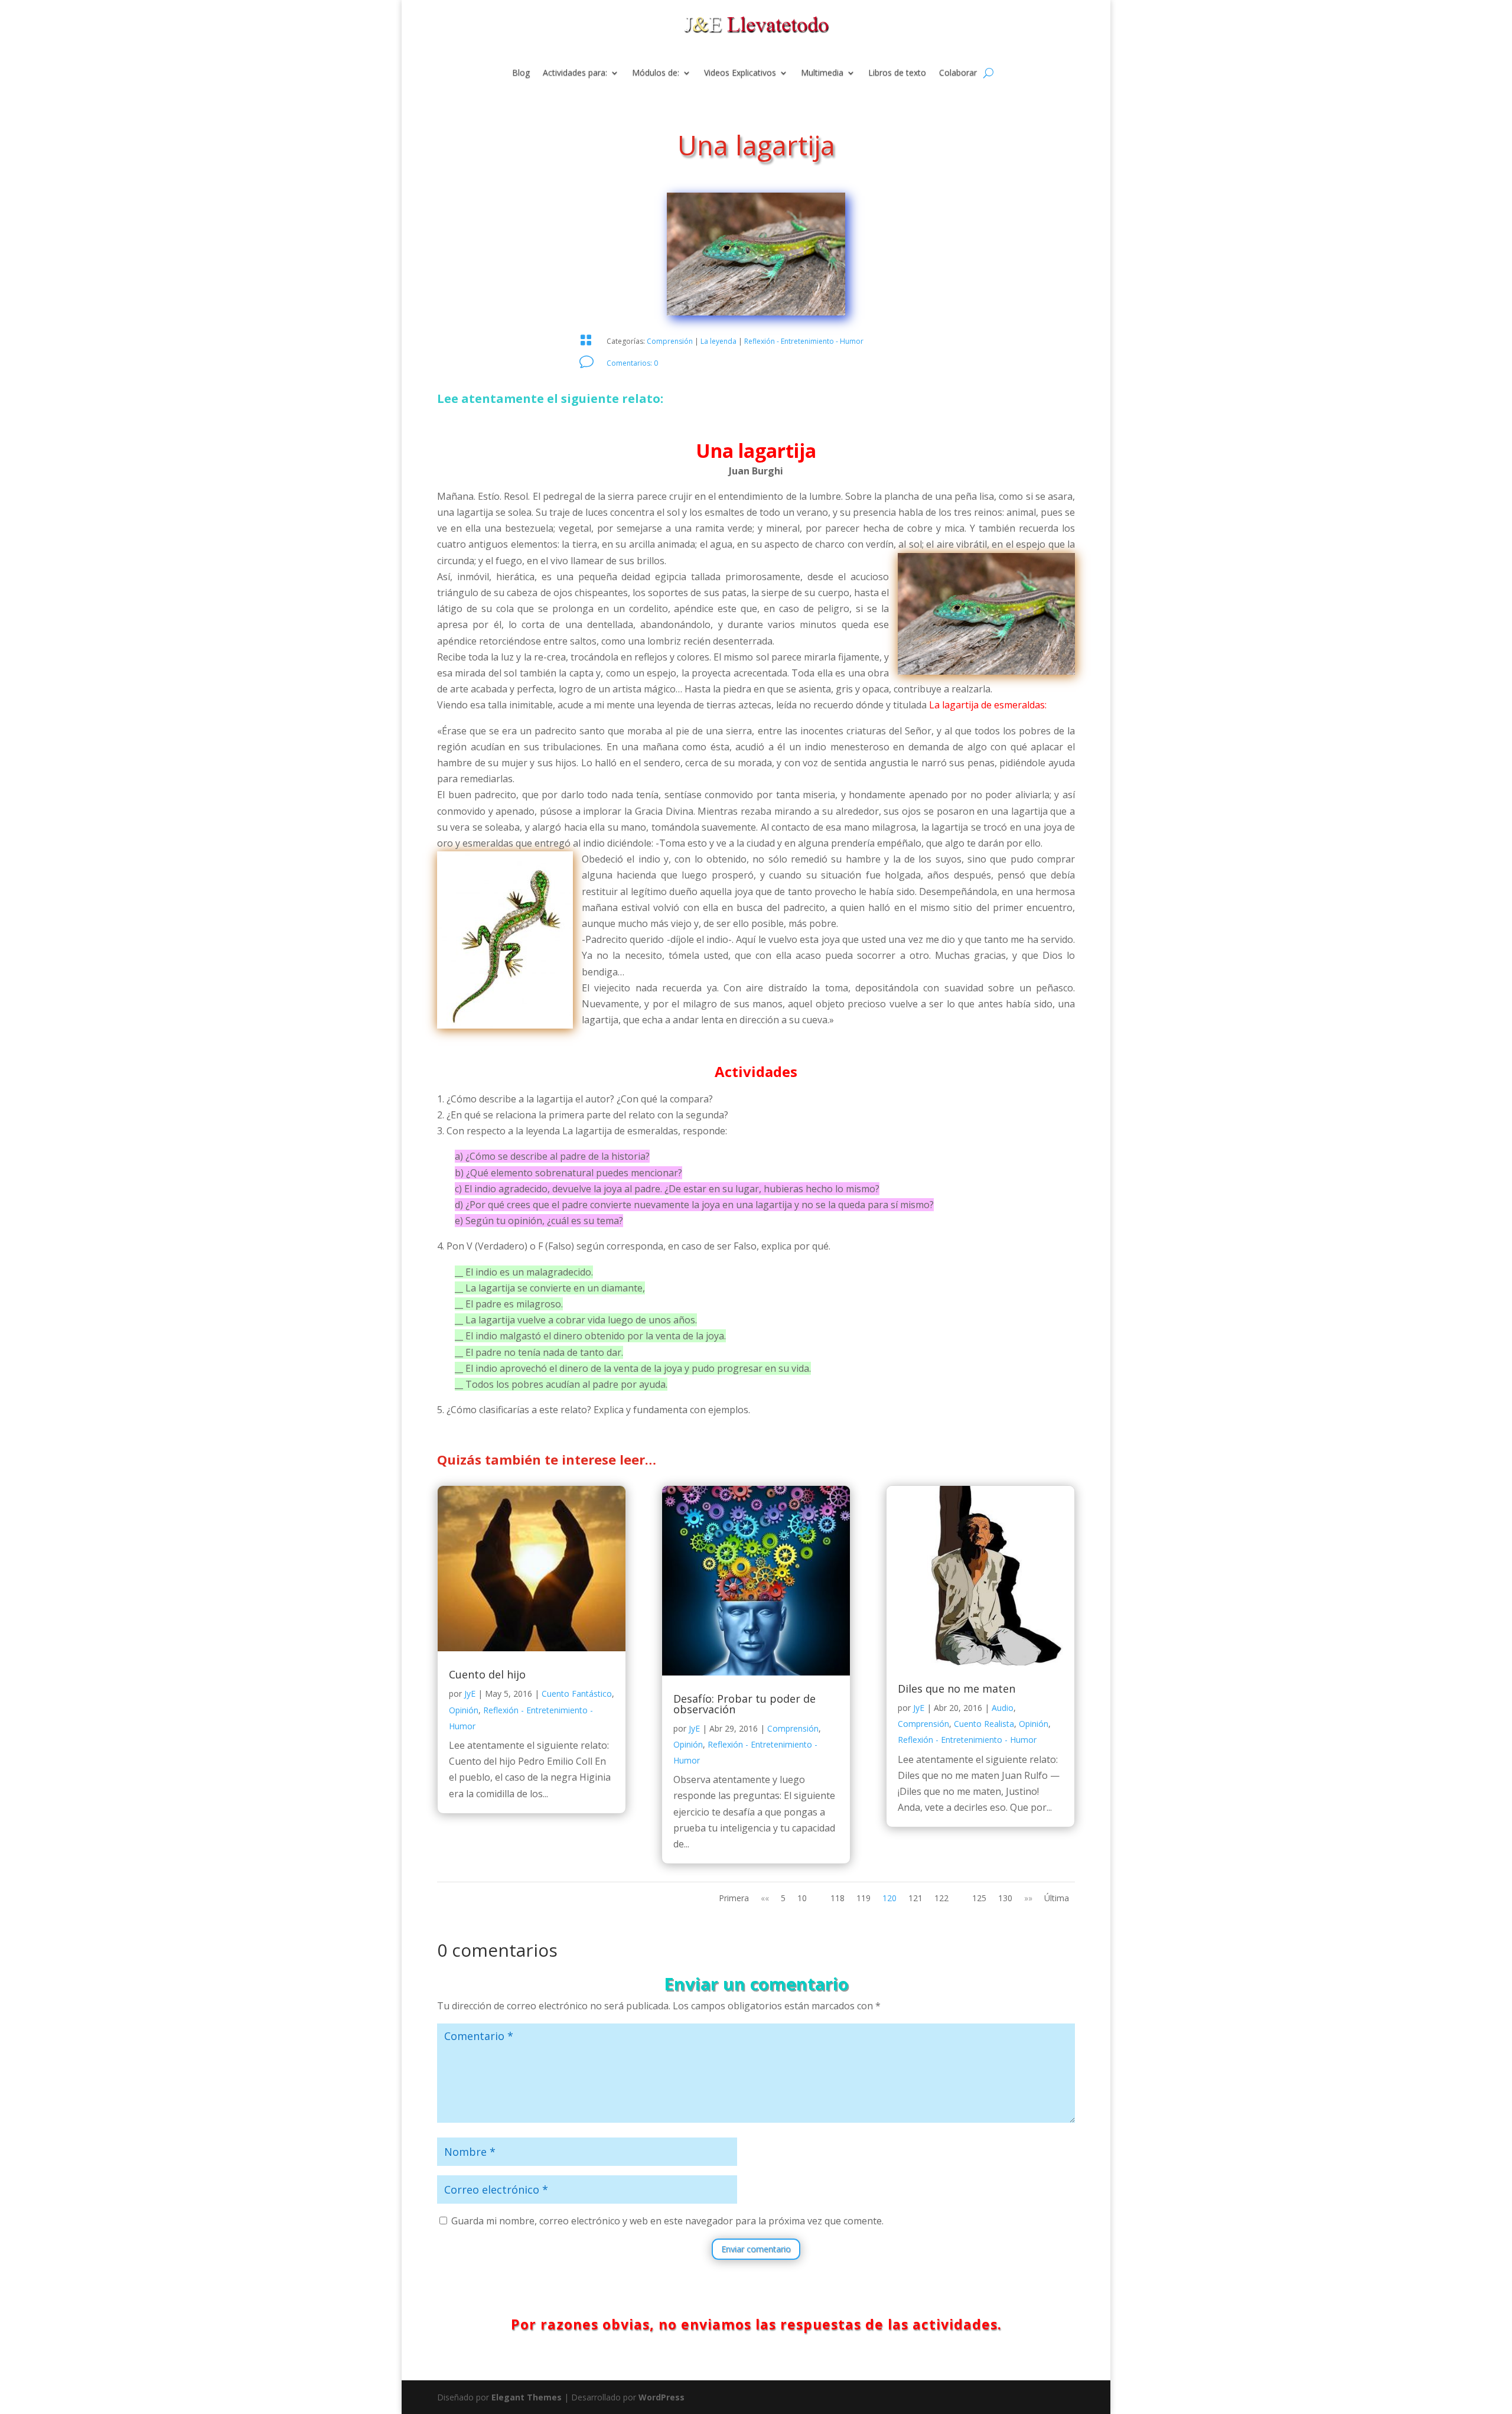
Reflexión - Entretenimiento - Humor (804, 341)
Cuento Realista (984, 1724)
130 (1005, 1898)
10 (802, 1898)
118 (838, 1898)
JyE (470, 1694)
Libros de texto (897, 73)
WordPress (661, 2397)
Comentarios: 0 (632, 363)
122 (941, 1898)
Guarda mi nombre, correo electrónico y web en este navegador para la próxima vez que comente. (667, 2221)
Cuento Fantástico (577, 1694)
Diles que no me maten (957, 1689)
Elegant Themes (527, 2397)
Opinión (464, 1710)
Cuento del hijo (487, 1674)
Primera (734, 1898)
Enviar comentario (756, 2249)
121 (915, 1898)
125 (979, 1898)
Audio (1003, 1708)
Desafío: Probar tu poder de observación (744, 1704)
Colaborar (958, 73)
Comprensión (670, 341)
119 (863, 1898)
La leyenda (718, 341)
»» (1028, 1898)
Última (1057, 1898)
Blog (521, 73)
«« (765, 1898)
